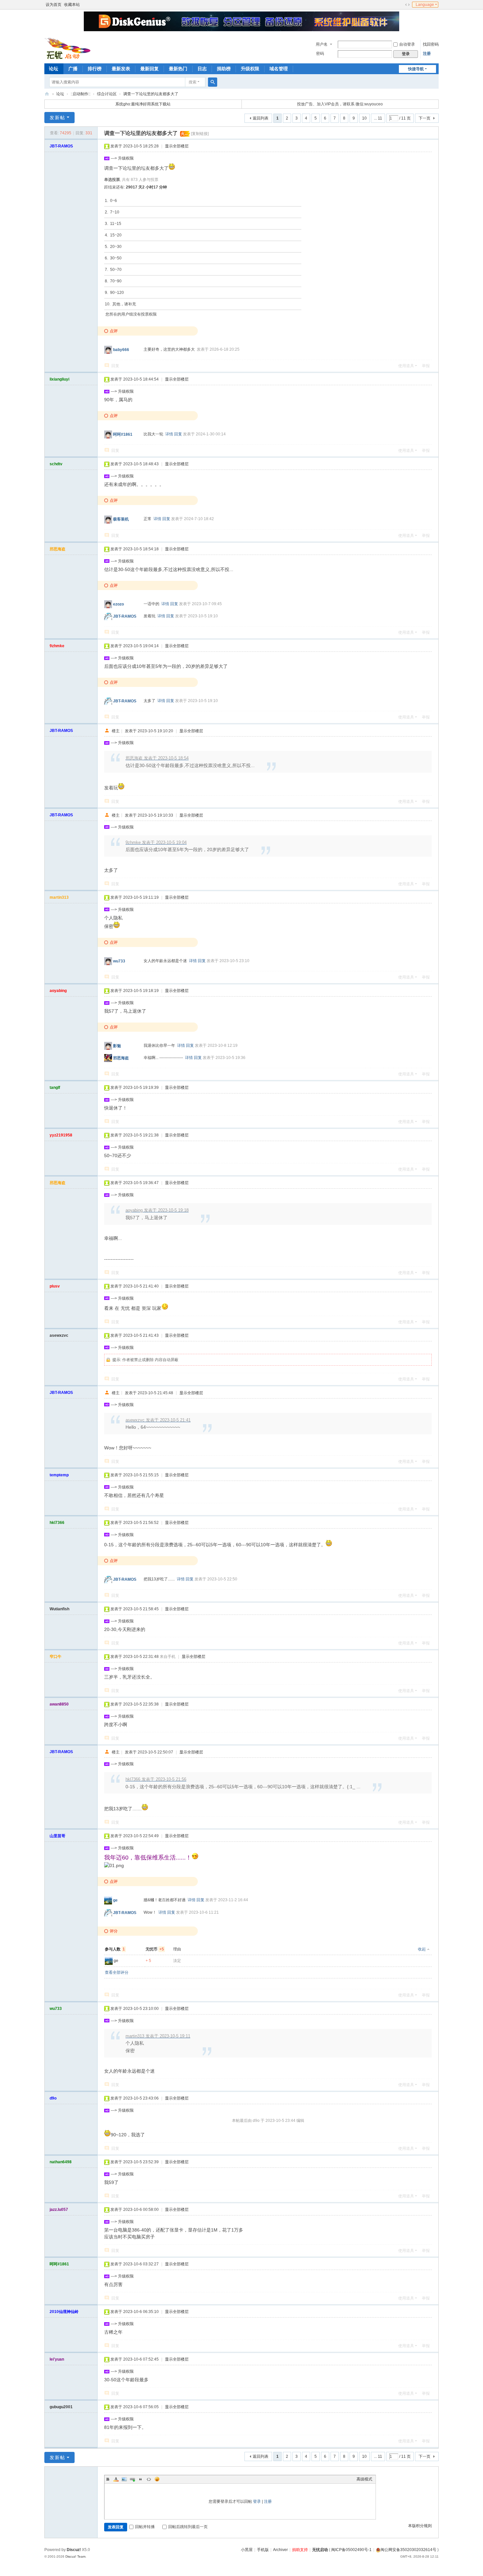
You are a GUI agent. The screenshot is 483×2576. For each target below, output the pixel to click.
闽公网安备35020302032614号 (408, 2550)
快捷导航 (416, 69)
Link (132, 2479)
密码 (320, 54)
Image (124, 2479)
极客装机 (121, 519)
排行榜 (95, 69)
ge (115, 1900)
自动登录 (407, 44)
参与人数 (115, 1949)
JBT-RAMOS (61, 146)
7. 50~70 (113, 270)
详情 (169, 434)
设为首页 (54, 5)
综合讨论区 (107, 94)
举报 (426, 366)
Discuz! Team (75, 2556)
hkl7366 (57, 1523)
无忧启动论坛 (47, 94)
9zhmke (57, 646)
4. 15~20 (113, 235)
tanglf (55, 1088)
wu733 (119, 961)
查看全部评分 (117, 1972)
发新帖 (57, 118)
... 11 (378, 118)
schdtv (56, 464)
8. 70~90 (113, 281)
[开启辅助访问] (401, 5)
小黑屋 (247, 2550)
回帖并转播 (145, 2527)
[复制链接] (200, 134)
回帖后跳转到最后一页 (188, 2527)
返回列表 (261, 118)
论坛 (54, 69)
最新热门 (178, 69)
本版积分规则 (420, 2526)
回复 (115, 366)
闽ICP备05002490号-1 (351, 2550)
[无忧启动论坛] (69, 48)
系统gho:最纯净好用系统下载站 (143, 104)
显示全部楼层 (177, 146)
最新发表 (121, 69)
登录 (257, 2501)
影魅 (117, 1046)
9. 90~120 (114, 293)
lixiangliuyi (59, 379)
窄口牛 (56, 1657)
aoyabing (58, 991)
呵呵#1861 (123, 434)
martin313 (59, 897)
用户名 (322, 44)
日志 (202, 69)
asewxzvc (59, 1335)
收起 (422, 1949)
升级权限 (250, 69)
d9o (53, 2098)
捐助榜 (224, 69)
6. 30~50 (113, 258)
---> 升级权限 (122, 158)
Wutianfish (59, 1609)
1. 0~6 (111, 201)
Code (149, 2479)
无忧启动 (320, 2550)
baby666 (121, 350)
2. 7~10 (112, 212)
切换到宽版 (407, 5)
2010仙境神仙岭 (64, 2312)
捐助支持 (300, 2550)
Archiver (280, 2550)
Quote (141, 2479)
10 (364, 118)
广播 (73, 69)
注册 (427, 54)
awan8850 (59, 1704)
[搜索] (213, 82)
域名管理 (279, 69)
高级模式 (364, 2479)
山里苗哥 (57, 1836)
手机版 (263, 2550)
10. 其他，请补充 (120, 304)
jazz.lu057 (59, 2210)
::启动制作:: (80, 94)
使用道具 (406, 366)
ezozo (118, 604)
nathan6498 (61, 2162)
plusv (55, 1286)
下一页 (425, 118)
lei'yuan (57, 2359)
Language (425, 5)
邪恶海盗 (57, 549)
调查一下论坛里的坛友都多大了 (151, 94)
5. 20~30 (113, 247)
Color (116, 2479)
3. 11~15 (113, 224)
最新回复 (149, 69)
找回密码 (431, 44)
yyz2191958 (61, 1135)
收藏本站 (72, 5)
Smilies (157, 2479)
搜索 (193, 82)
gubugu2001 (61, 2407)
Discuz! (74, 2550)
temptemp (59, 1475)
